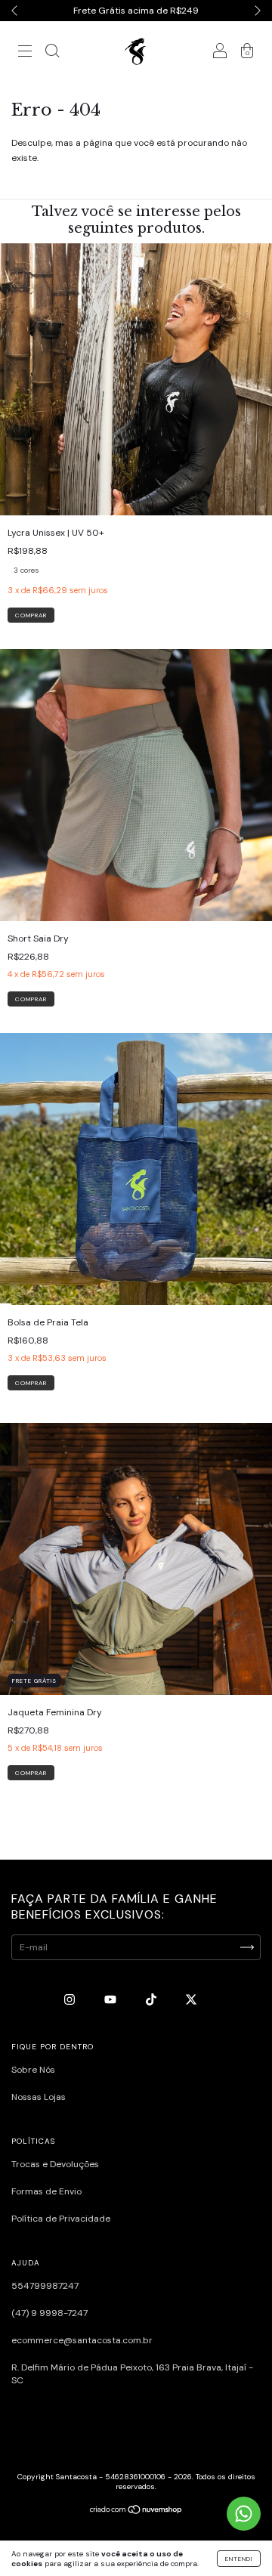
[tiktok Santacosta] (152, 1999)
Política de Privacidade (61, 2219)
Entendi (239, 2559)
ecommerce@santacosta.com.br (82, 2340)
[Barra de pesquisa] (52, 53)
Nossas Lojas (39, 2097)
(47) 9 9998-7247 (49, 2313)
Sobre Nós (33, 2070)
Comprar (31, 615)
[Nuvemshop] (136, 2512)
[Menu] (25, 54)
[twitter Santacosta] (191, 1999)
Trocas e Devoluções (55, 2164)
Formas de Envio (46, 2191)
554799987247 (45, 2286)
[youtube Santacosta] (111, 1999)
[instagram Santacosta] (71, 1999)
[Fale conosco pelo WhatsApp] (244, 2514)
